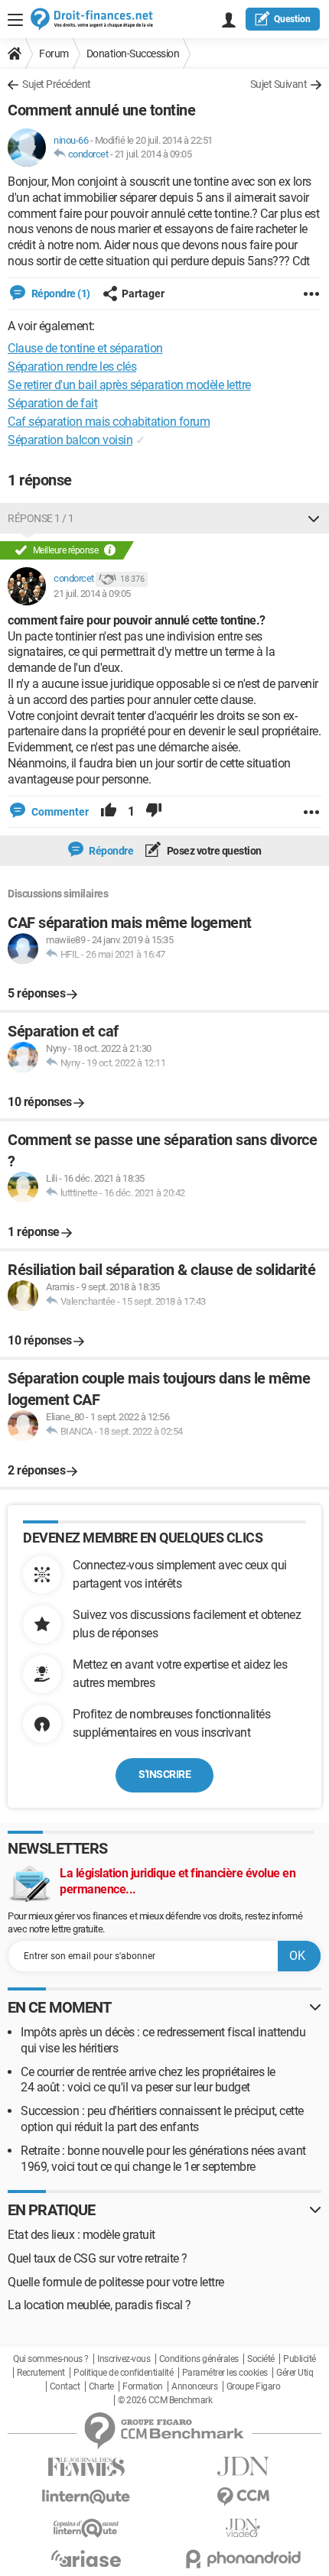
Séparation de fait (52, 403)
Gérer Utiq (295, 2373)
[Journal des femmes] (86, 2467)
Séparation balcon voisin (70, 440)
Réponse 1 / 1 (41, 518)
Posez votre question (213, 851)
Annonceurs (194, 2386)
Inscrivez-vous (124, 2359)
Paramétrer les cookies (225, 2373)
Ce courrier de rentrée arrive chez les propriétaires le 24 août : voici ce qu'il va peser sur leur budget (148, 2080)
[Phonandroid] (243, 2559)
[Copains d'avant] (86, 2528)
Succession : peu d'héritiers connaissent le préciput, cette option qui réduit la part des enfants (162, 2119)
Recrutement (41, 2373)
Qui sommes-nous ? (51, 2359)
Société (261, 2359)
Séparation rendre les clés (72, 367)
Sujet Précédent (57, 84)
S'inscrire (164, 1774)
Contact (65, 2386)
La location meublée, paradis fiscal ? (99, 2305)
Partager (143, 294)
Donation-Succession (133, 54)
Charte (101, 2386)
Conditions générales (199, 2359)
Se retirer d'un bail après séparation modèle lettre (129, 385)
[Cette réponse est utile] (109, 812)
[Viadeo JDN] (243, 2528)
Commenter (59, 812)
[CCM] (243, 2497)
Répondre (111, 851)
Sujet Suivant (279, 84)
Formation (143, 2386)
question (292, 19)
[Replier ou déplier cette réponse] (314, 518)
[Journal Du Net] (243, 2466)
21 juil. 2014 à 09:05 (153, 154)
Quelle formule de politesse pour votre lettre (116, 2282)
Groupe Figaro (254, 2386)
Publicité (300, 2359)
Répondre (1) (60, 294)
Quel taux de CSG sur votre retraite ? (98, 2258)
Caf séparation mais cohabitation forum (109, 422)
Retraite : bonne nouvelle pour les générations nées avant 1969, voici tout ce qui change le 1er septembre (163, 2159)
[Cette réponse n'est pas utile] (154, 812)
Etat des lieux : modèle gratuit (81, 2235)
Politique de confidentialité (123, 2373)
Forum (54, 54)
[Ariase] (86, 2558)
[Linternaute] (86, 2497)
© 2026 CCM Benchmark (165, 2400)
